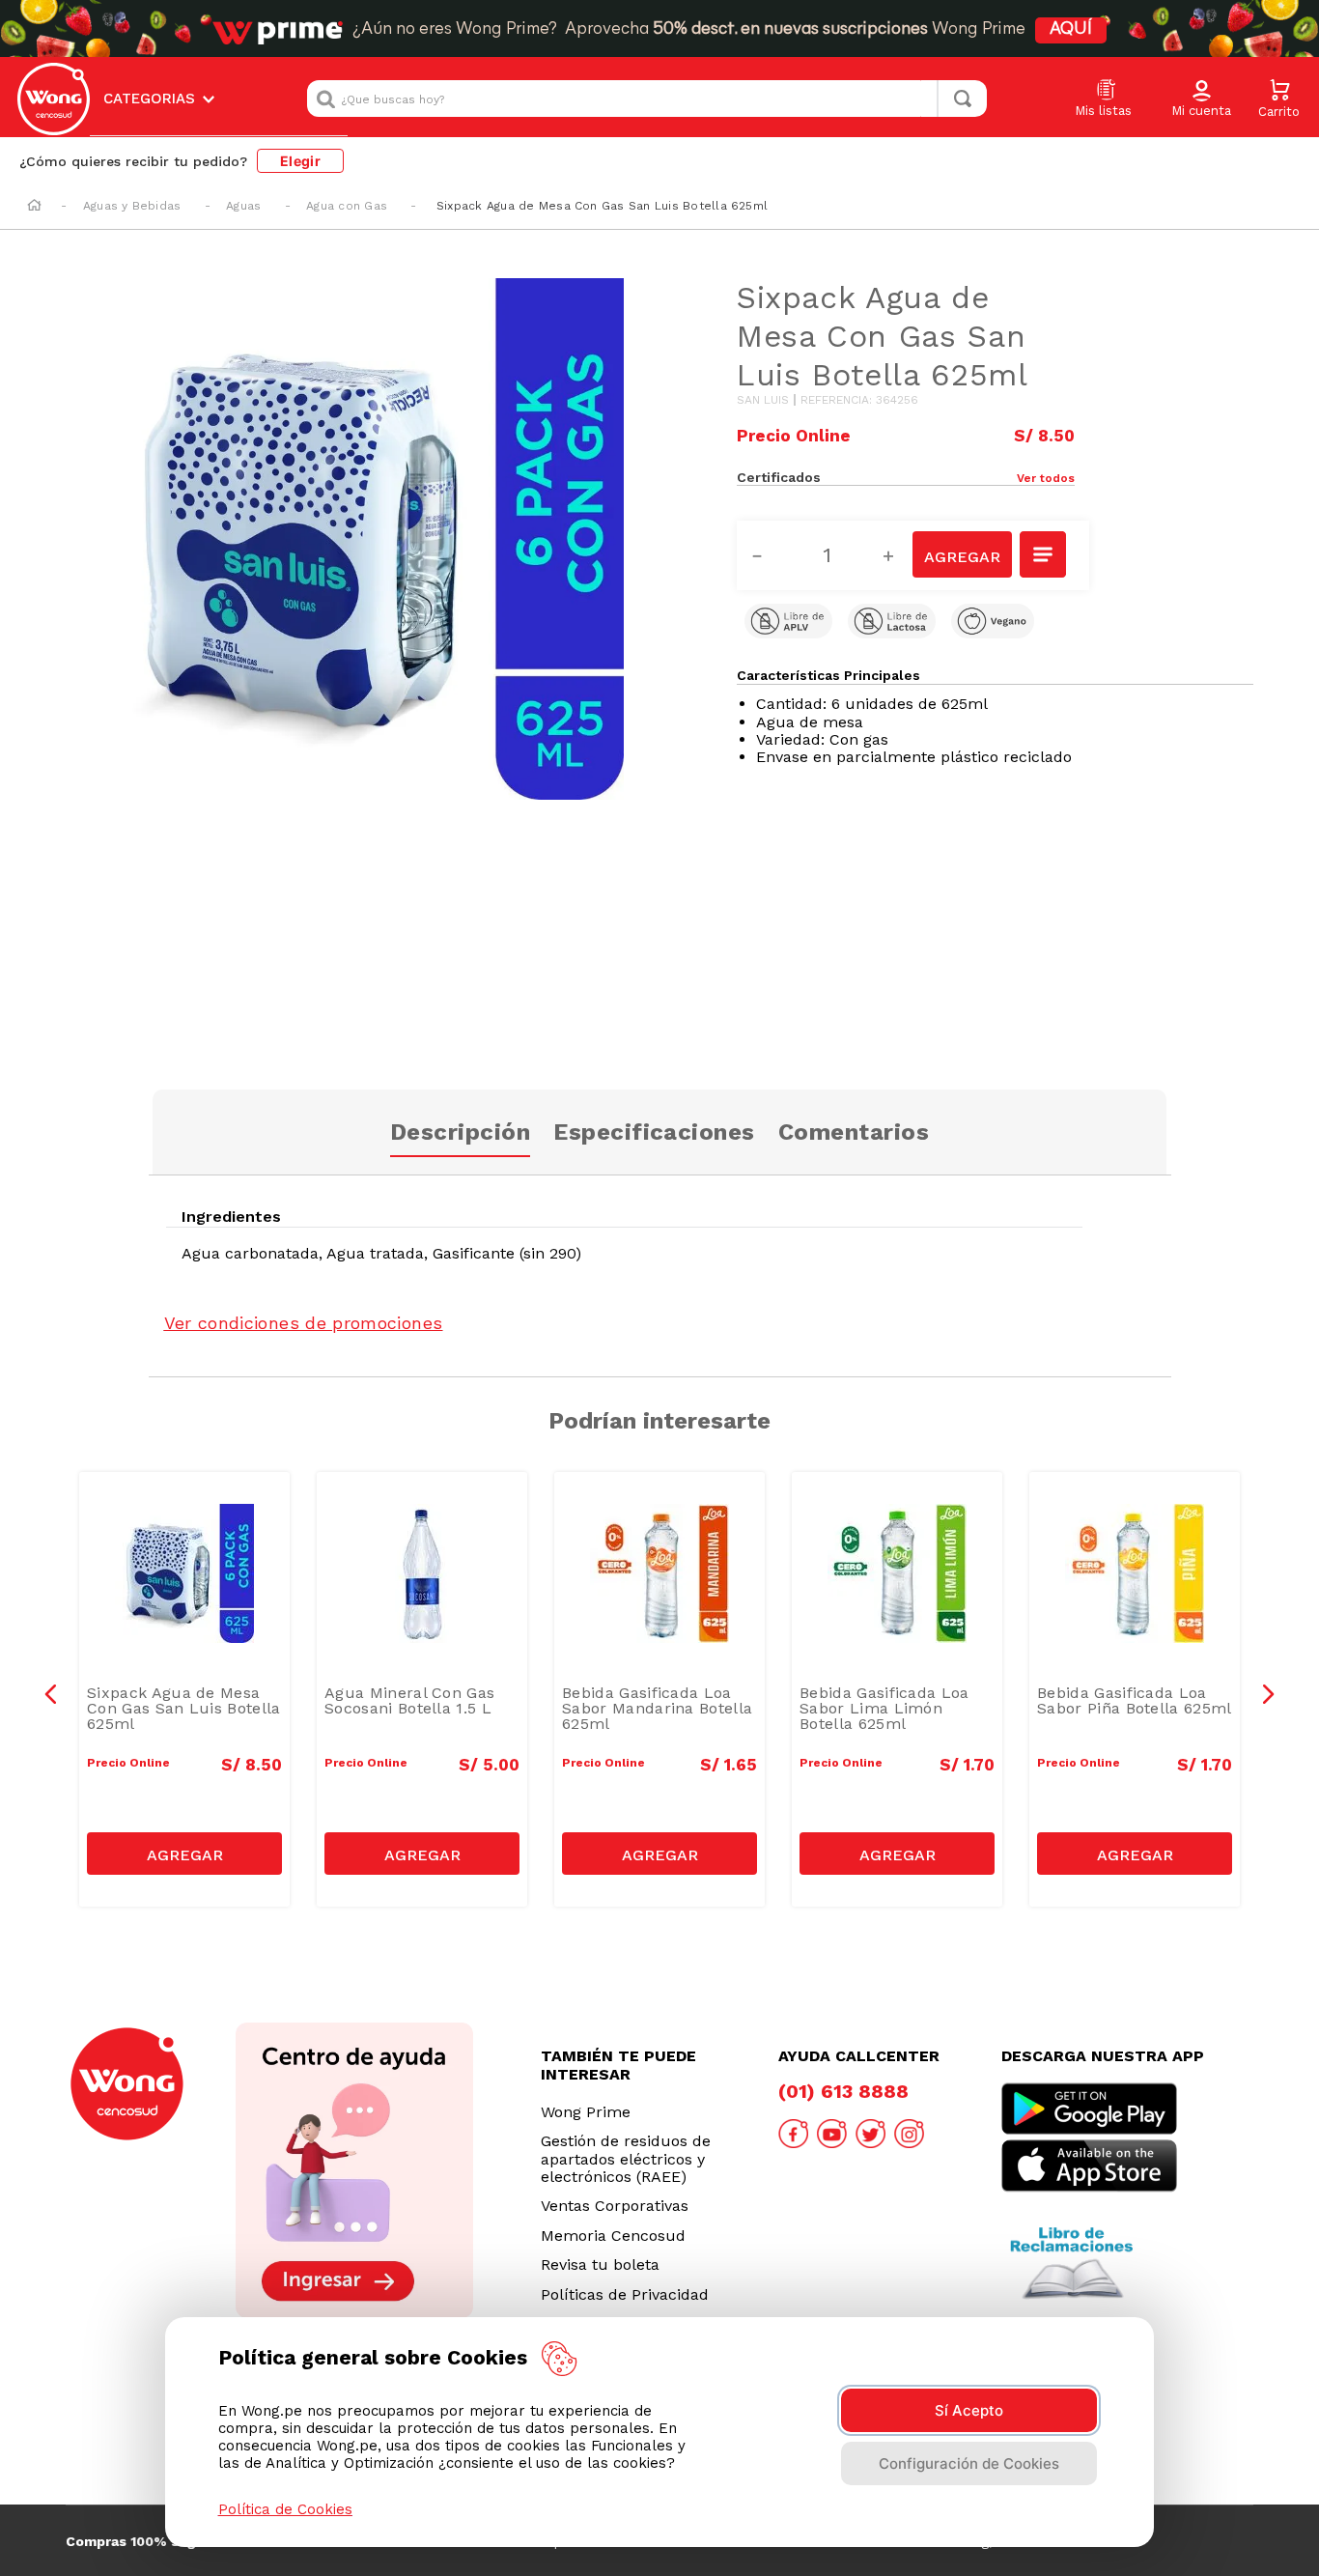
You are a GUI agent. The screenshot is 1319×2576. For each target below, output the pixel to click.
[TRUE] (184, 1854)
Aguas (243, 206)
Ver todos (1046, 478)
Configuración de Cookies (969, 2463)
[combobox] (647, 99)
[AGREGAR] (962, 554)
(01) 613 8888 (843, 2091)
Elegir (300, 161)
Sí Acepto (969, 2410)
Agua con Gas (347, 206)
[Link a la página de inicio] (34, 207)
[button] (1201, 99)
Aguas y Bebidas (132, 206)
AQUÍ (1071, 30)
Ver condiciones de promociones (304, 1323)
